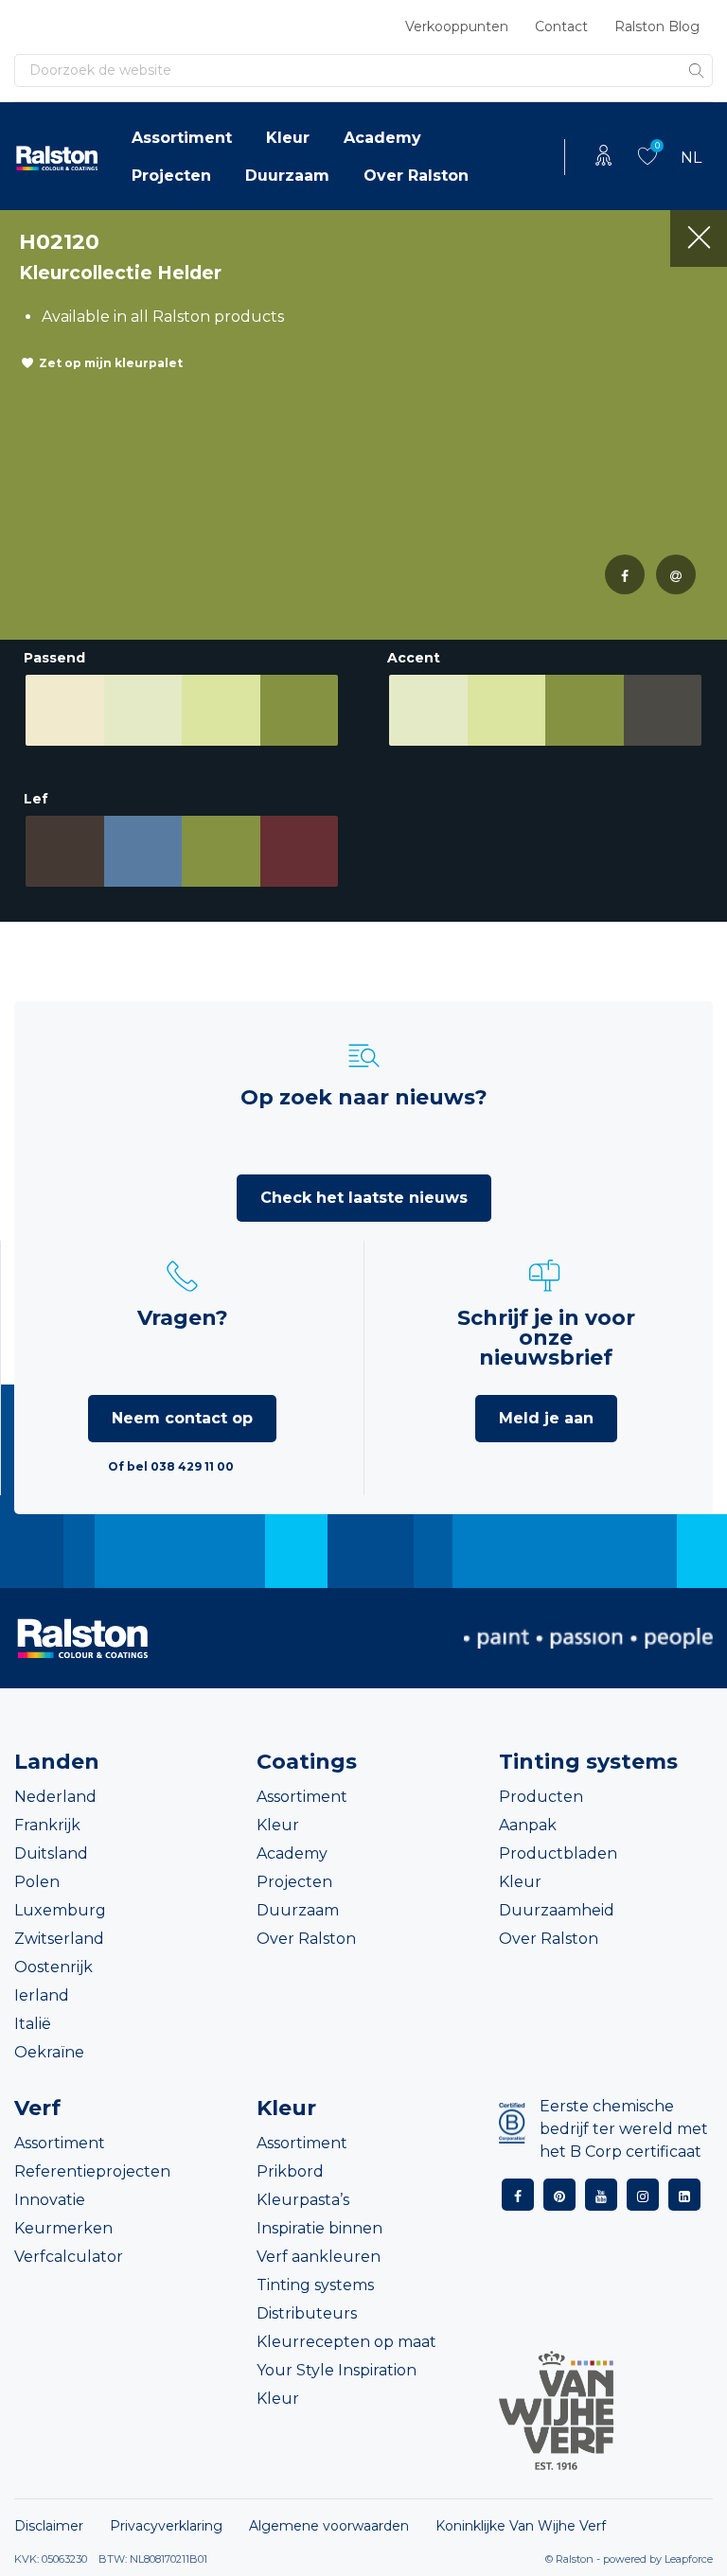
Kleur (288, 138)
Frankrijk (47, 1825)
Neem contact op (182, 1418)
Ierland (42, 1995)
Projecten (171, 176)
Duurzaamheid (557, 1910)
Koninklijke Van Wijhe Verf (521, 2526)
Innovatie (50, 2200)
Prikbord (290, 2171)
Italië (33, 2024)
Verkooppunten (457, 26)
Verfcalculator (69, 2257)
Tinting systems (315, 2285)
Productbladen (558, 1853)
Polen (37, 1882)
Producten (541, 1797)
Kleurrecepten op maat (346, 2342)
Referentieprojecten (92, 2171)
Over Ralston (416, 176)
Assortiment (182, 138)
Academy (382, 138)
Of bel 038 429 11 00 (171, 1466)
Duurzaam (287, 176)
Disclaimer (49, 2526)
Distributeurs (307, 2313)
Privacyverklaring (166, 2526)
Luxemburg (60, 1910)
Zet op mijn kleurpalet (111, 363)
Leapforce (689, 2559)
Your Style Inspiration (337, 2370)
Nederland (55, 1797)
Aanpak (528, 1825)
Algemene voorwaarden (329, 2526)
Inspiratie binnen (319, 2228)
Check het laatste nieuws (364, 1198)
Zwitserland (59, 1939)
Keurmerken (63, 2228)
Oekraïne (49, 2052)
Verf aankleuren (319, 2257)
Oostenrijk (53, 1967)
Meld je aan (546, 1418)
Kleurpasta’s (303, 2200)
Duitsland (51, 1853)
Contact (561, 26)
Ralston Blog (657, 26)
